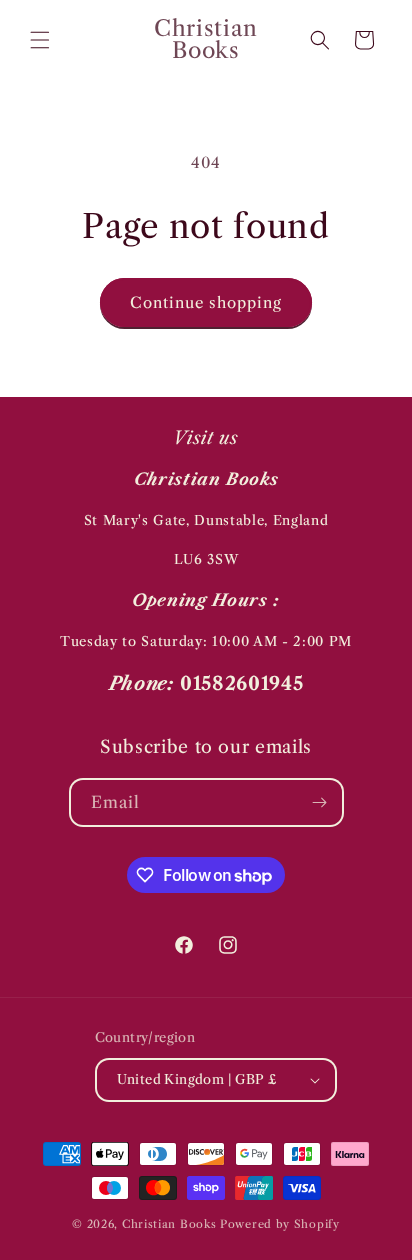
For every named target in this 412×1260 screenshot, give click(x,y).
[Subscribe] (320, 802)
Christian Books (171, 1224)
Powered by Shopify (280, 1224)
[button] (40, 40)
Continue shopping (206, 302)
